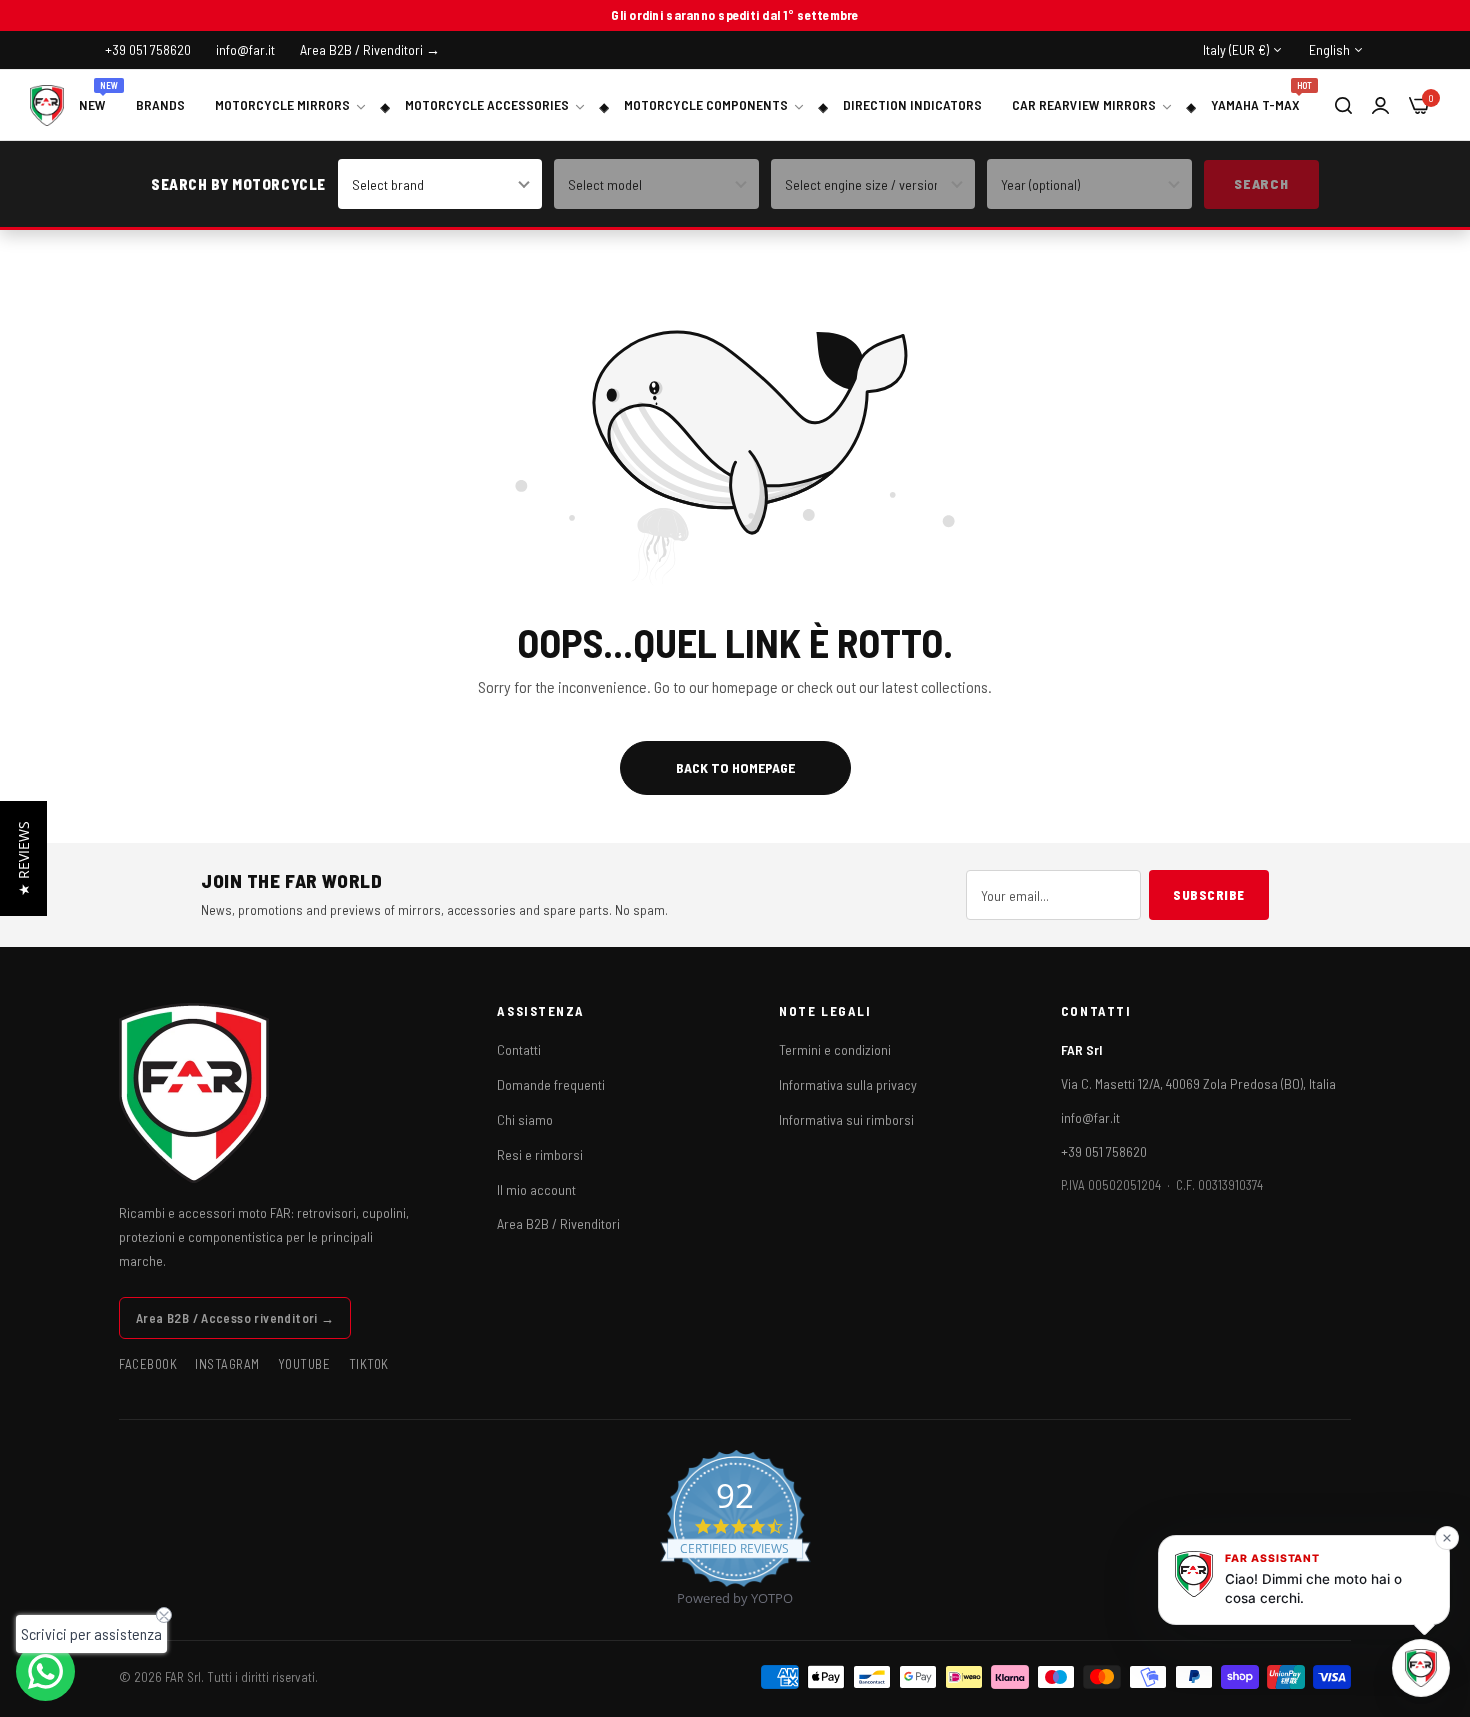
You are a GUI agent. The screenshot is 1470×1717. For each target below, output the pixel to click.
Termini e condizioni (835, 1049)
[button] (23, 858)
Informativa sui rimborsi (846, 1119)
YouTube (304, 1364)
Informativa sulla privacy (848, 1084)
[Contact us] (45, 1671)
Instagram (227, 1364)
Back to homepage (735, 767)
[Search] (1343, 105)
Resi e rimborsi (540, 1154)
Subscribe (1209, 895)
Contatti (519, 1049)
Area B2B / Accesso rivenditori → (235, 1318)
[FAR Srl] (47, 105)
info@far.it (1090, 1117)
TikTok (369, 1364)
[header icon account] (1380, 104)
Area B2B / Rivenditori (558, 1223)
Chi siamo (525, 1119)
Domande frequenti (551, 1084)
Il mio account (536, 1189)
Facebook (148, 1364)
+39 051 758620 (1104, 1151)
